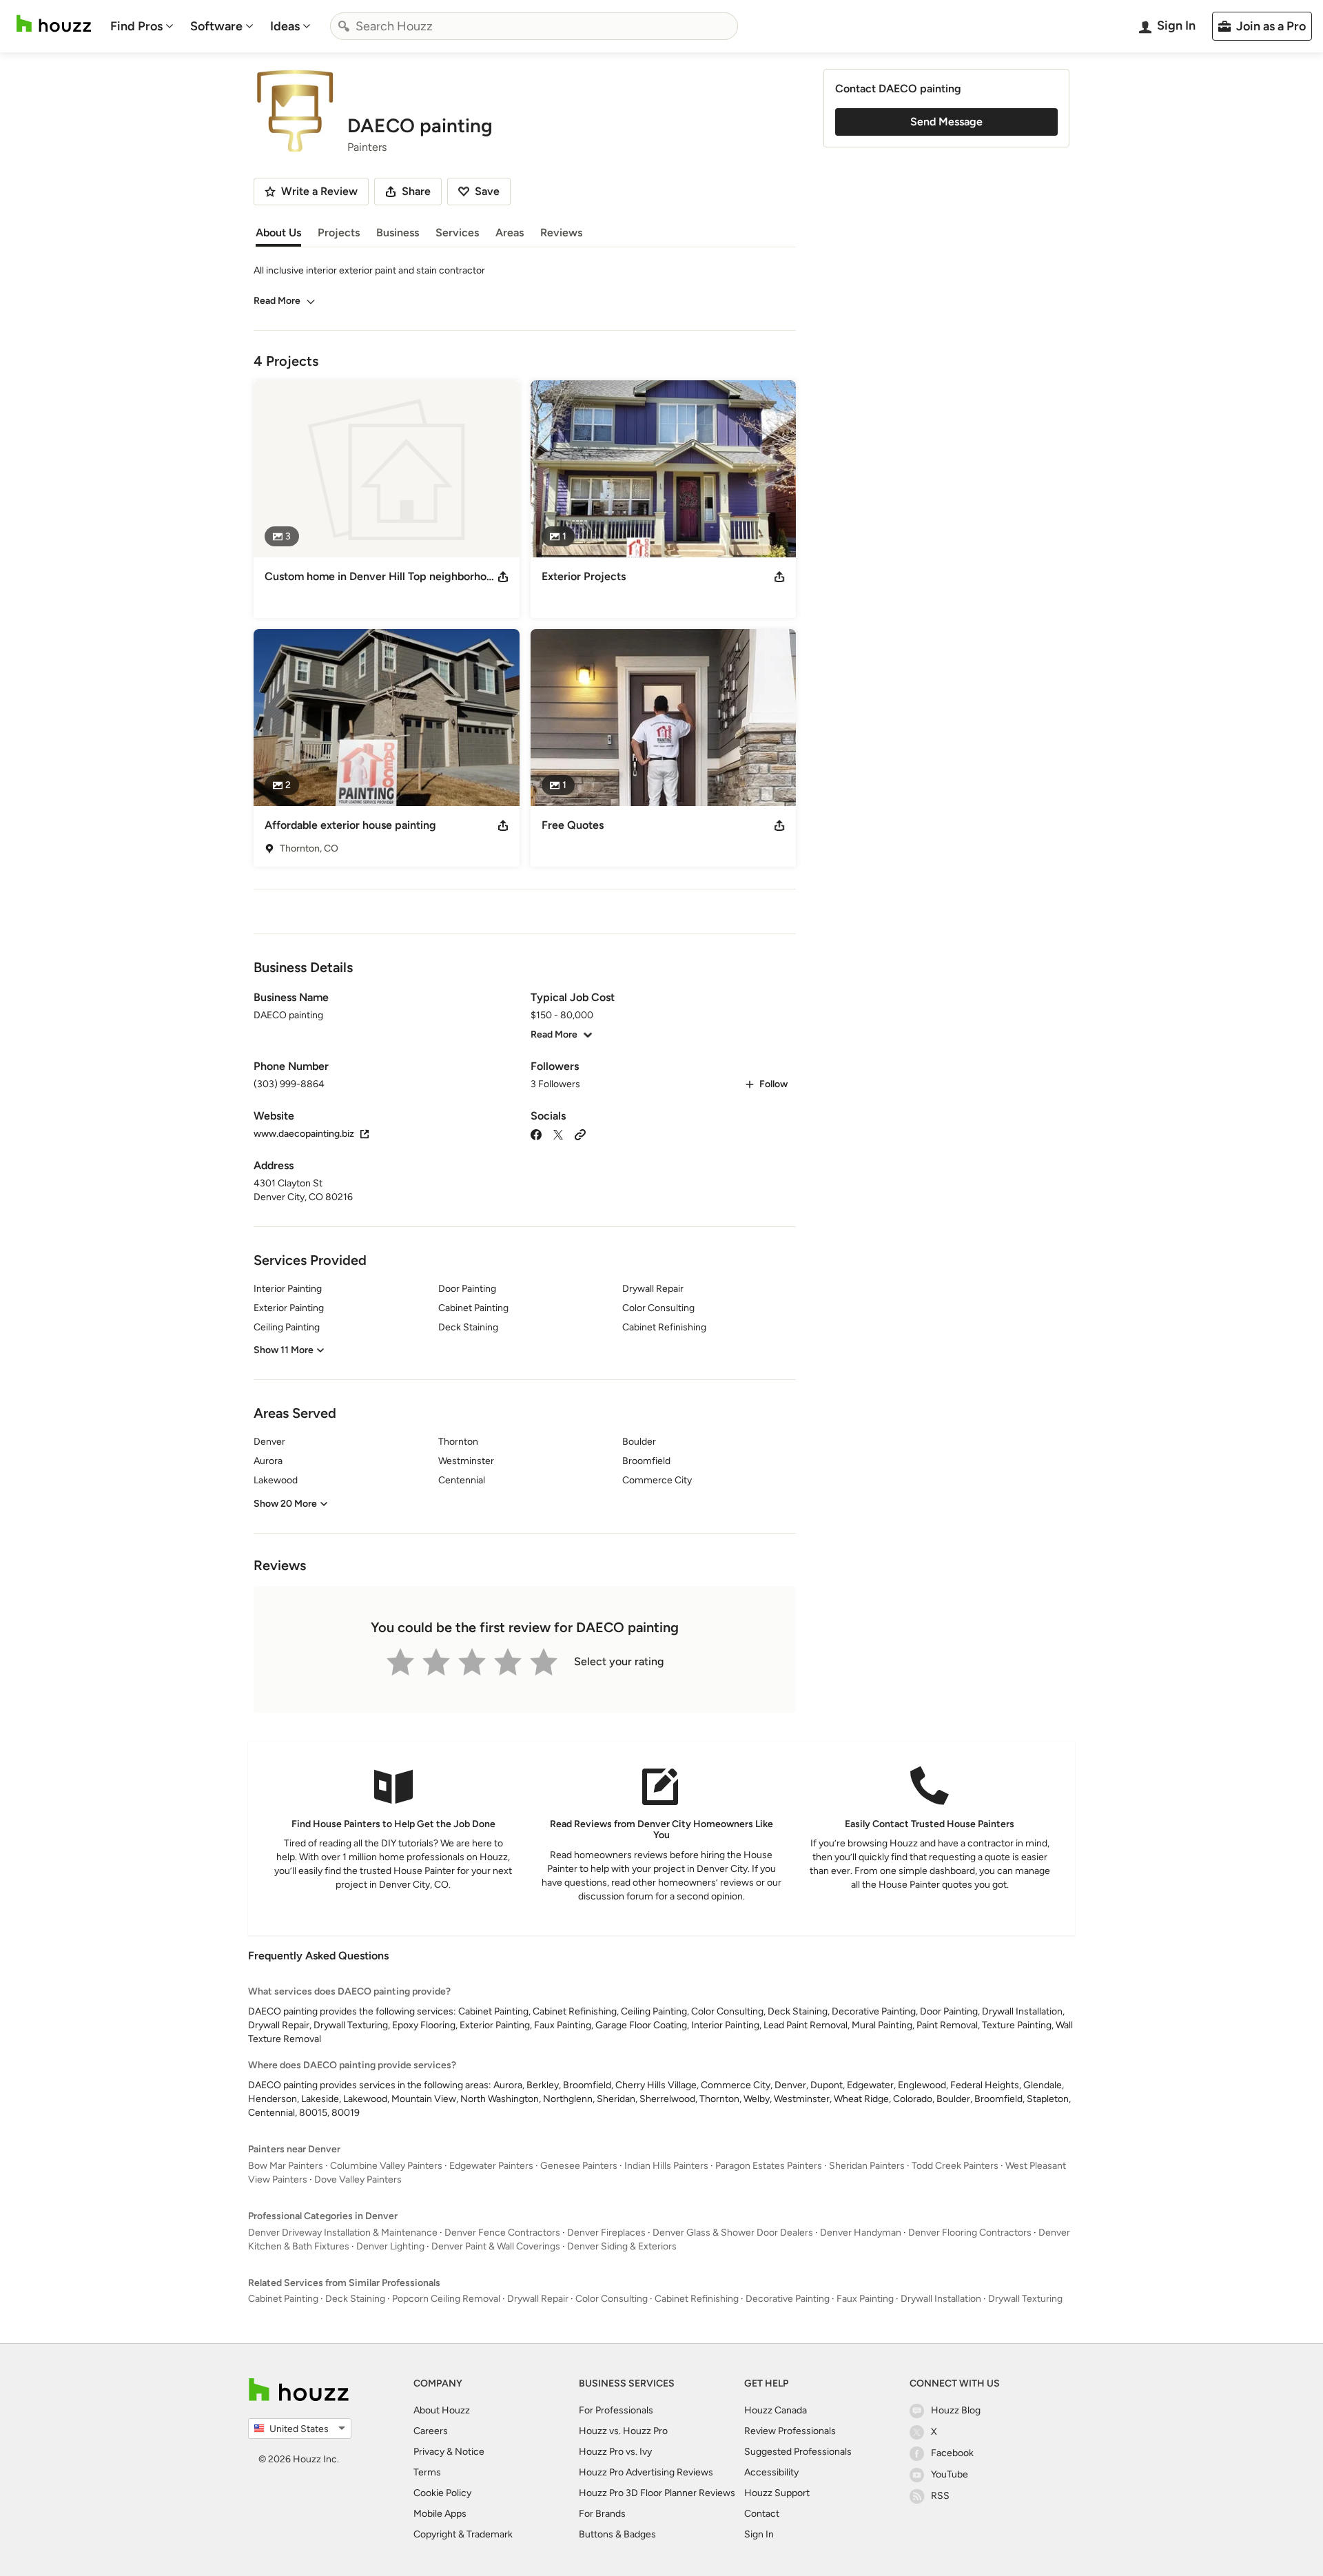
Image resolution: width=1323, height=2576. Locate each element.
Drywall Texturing (1025, 2299)
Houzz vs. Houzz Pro (623, 2431)
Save (487, 191)
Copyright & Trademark (463, 2534)
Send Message (946, 122)
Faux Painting (865, 2299)
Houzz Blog (956, 2410)
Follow (773, 1084)
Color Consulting (612, 2299)
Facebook (952, 2453)
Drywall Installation (941, 2299)
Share (416, 191)
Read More (277, 301)
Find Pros (136, 26)
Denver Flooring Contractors (970, 2233)
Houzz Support (777, 2493)
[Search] (344, 26)
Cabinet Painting (283, 2299)
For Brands (602, 2514)
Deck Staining (355, 2299)
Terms (427, 2472)
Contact (762, 2514)
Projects (339, 233)
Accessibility (771, 2472)
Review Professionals (790, 2431)
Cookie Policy (442, 2493)
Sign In (759, 2534)
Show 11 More (284, 1350)
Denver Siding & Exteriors (622, 2246)
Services (457, 233)
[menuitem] (142, 26)
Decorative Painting (788, 2299)
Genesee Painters (579, 2166)
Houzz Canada (776, 2410)
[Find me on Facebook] (536, 1134)
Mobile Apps (440, 2514)
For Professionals (616, 2410)
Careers (431, 2431)
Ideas (285, 26)
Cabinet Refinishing (697, 2299)
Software (216, 26)
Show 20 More (285, 1504)
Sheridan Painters (867, 2166)
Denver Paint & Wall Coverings (496, 2246)
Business (398, 233)
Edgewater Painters (491, 2166)
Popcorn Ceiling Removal (446, 2299)
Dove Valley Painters (358, 2180)
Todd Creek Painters (955, 2166)
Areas (510, 233)
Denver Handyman (861, 2233)
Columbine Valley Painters (386, 2166)
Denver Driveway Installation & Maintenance (343, 2233)
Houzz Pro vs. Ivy (615, 2452)
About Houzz (442, 2410)
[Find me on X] (558, 1134)
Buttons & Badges (617, 2534)
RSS (940, 2496)
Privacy (429, 2452)
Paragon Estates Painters (769, 2166)
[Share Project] (503, 577)
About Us (278, 233)
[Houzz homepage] (54, 24)
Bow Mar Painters (286, 2166)
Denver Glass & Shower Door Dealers (733, 2233)
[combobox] (534, 26)
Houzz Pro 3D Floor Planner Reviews (657, 2493)
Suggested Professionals (798, 2452)
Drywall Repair (538, 2299)
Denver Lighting (390, 2246)
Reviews (561, 233)
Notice (470, 2452)
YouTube (950, 2474)
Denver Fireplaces (606, 2233)
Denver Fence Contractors (502, 2233)
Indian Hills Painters (666, 2166)
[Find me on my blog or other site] (580, 1134)
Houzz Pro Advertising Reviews (646, 2472)
